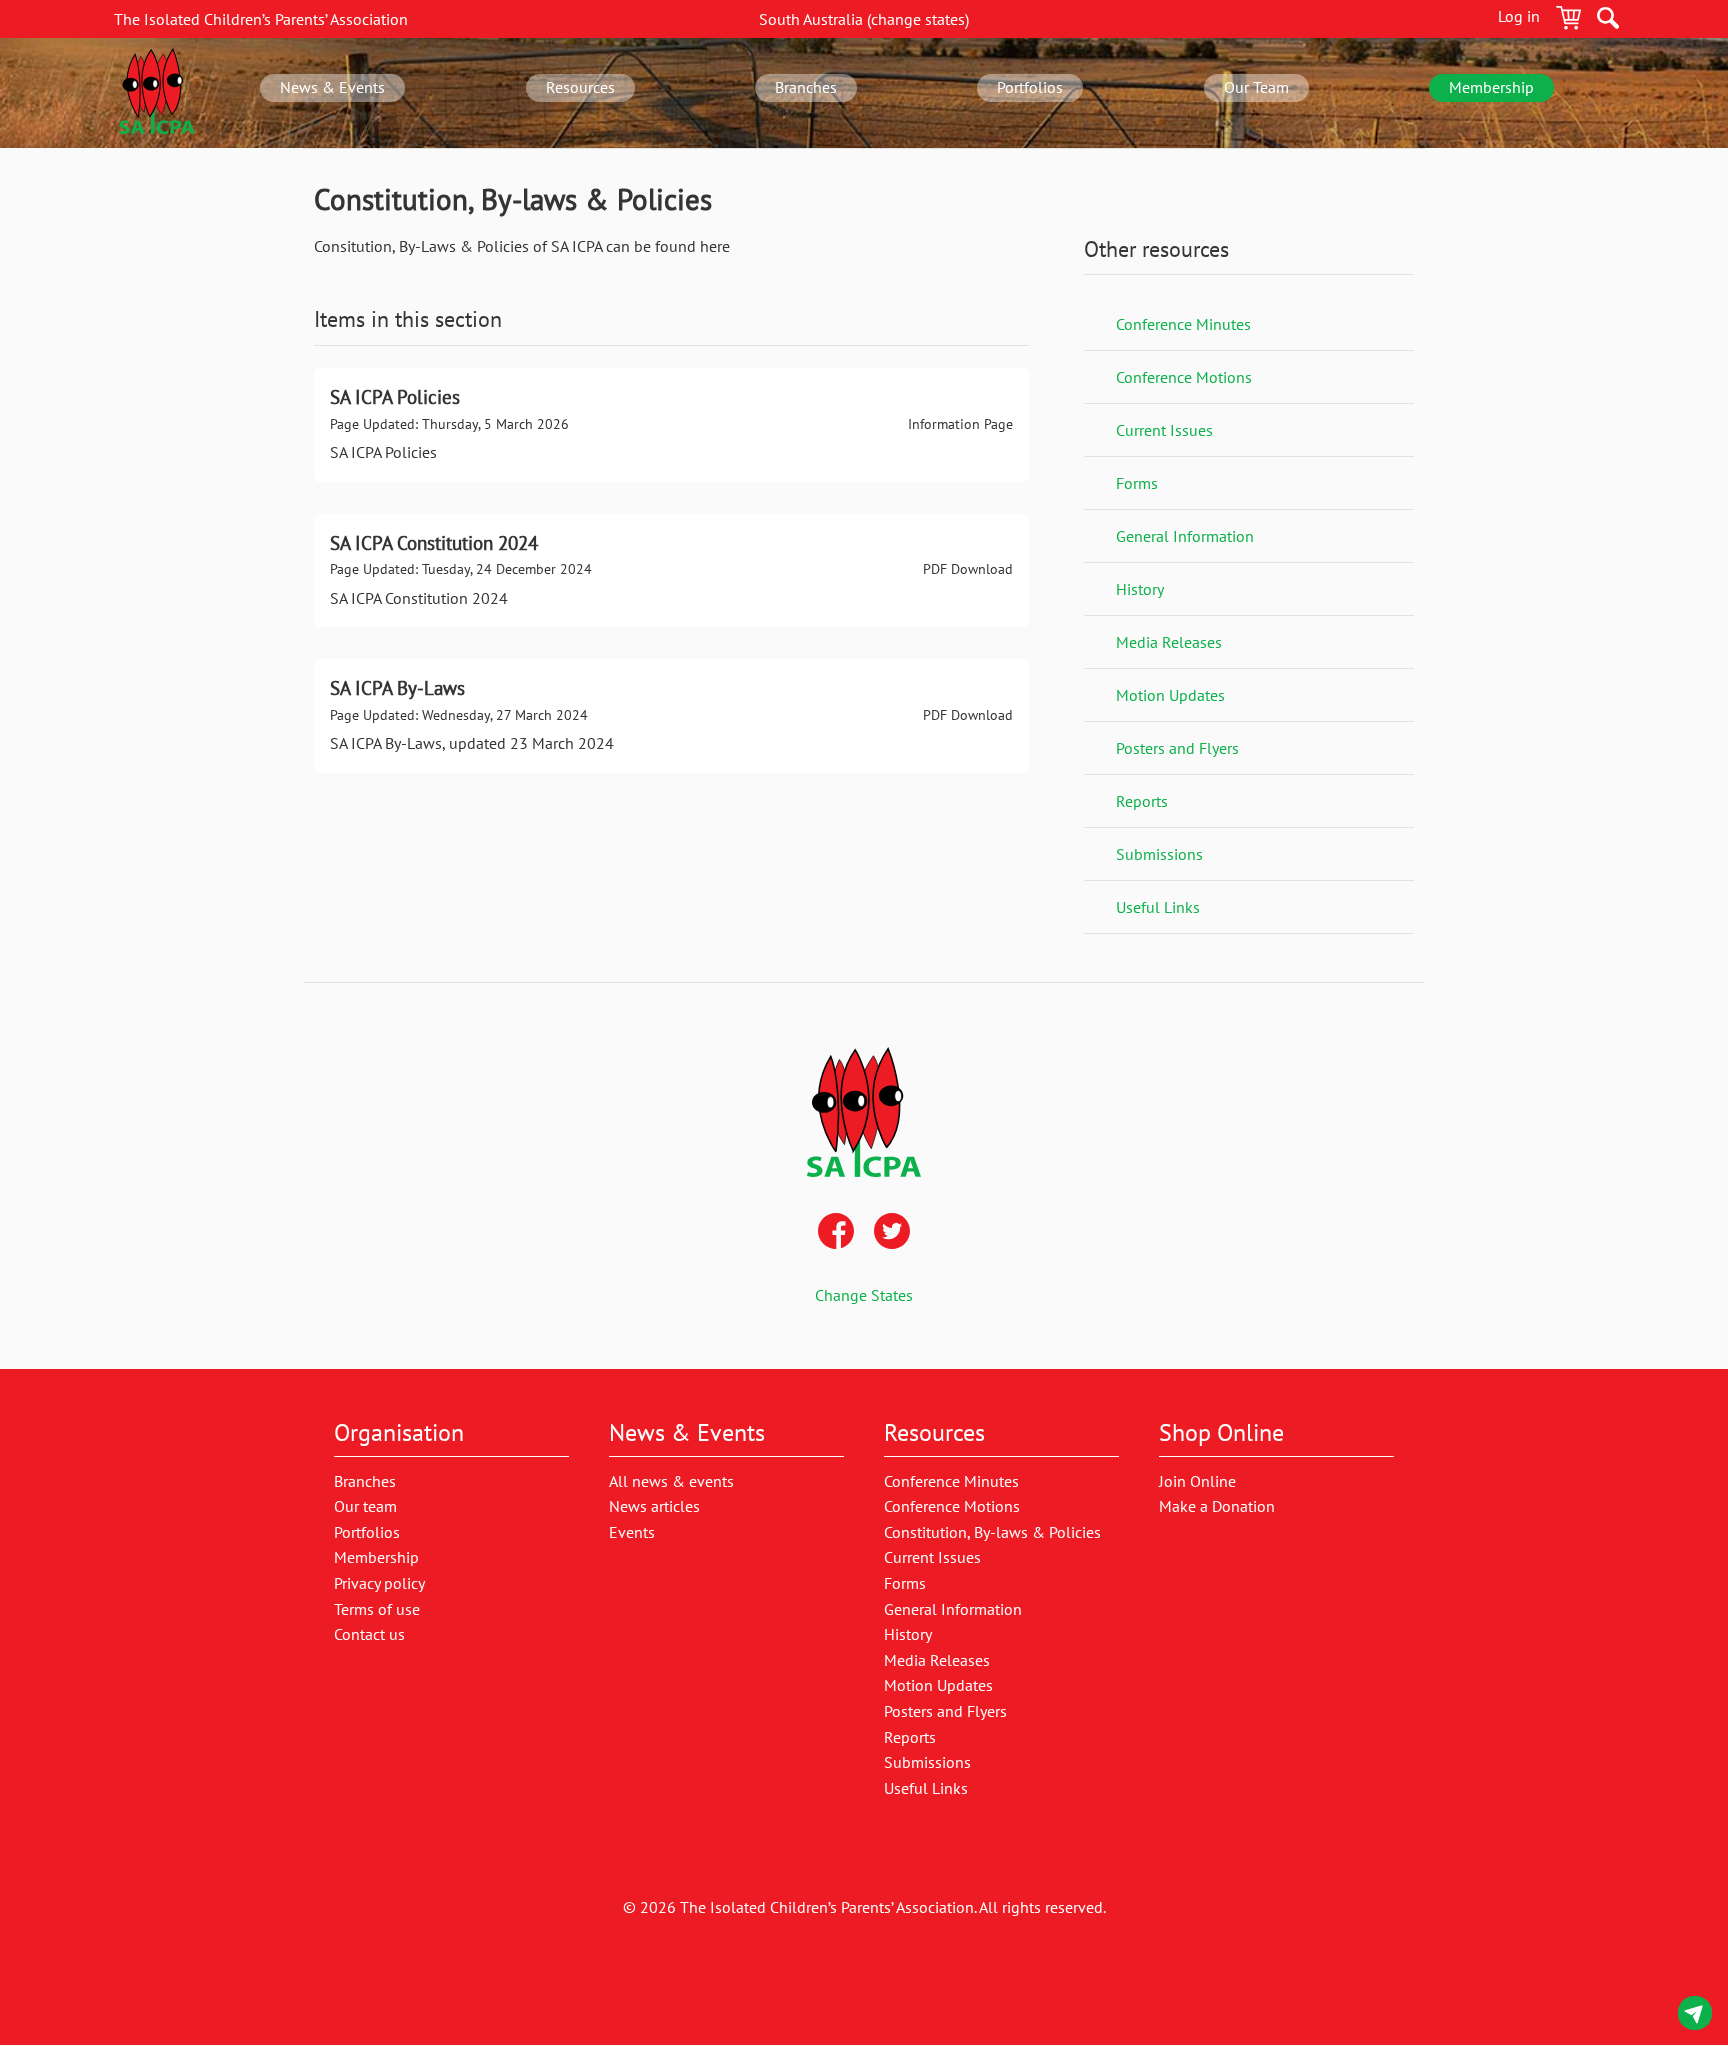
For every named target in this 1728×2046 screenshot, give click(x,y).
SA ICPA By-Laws (671, 716)
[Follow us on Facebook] (836, 1233)
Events (632, 1532)
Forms (1137, 483)
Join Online (1197, 1481)
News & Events (332, 87)
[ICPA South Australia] (157, 93)
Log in (1519, 16)
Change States (864, 1295)
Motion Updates (1170, 695)
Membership (1491, 87)
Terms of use (377, 1609)
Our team (365, 1506)
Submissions (1159, 854)
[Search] (1608, 21)
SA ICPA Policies (671, 425)
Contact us (1695, 2016)
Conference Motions (1184, 377)
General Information (1185, 536)
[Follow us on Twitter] (892, 1233)
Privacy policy (379, 1583)
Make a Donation (1217, 1506)
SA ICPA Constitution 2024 (671, 571)
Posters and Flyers (1177, 748)
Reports (1142, 801)
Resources (580, 87)
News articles (654, 1506)
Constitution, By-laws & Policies (992, 1532)
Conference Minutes (1183, 324)
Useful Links (1158, 907)
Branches (806, 87)
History (1140, 589)
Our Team (1256, 87)
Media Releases (1169, 642)
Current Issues (1164, 430)
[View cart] (1568, 21)
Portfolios (1030, 87)
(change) (864, 19)
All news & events (671, 1481)
